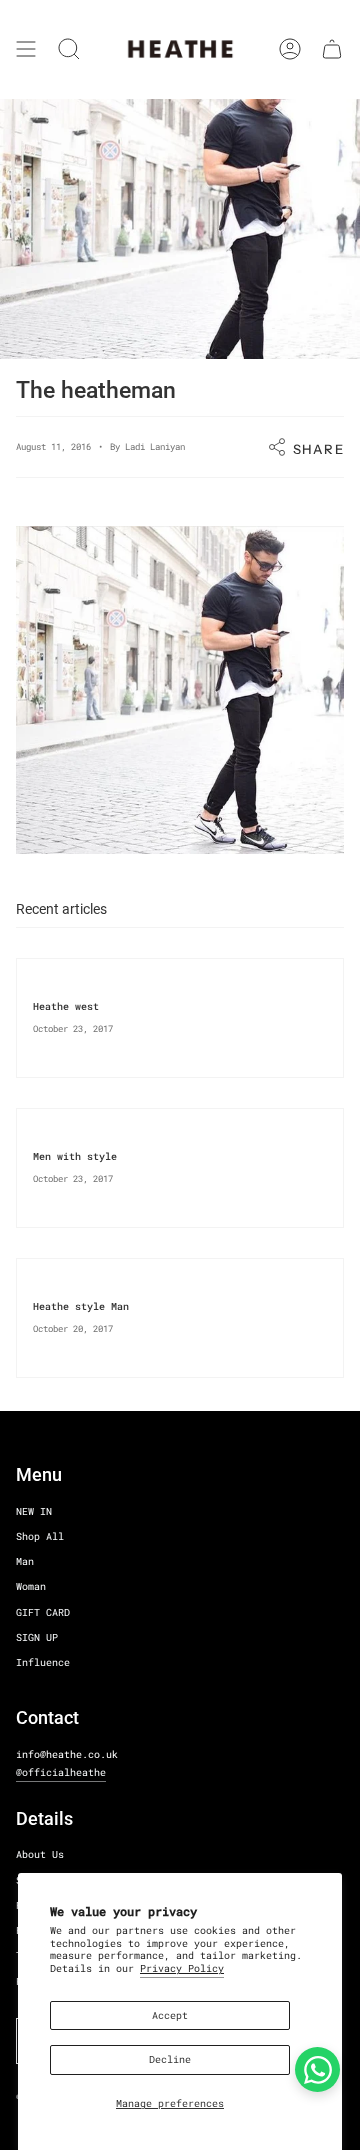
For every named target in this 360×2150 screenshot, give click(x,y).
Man (25, 1561)
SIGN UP (37, 1637)
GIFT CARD (43, 1612)
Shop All (40, 1536)
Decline (170, 2059)
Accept (170, 2015)
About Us (40, 1854)
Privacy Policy (182, 1968)
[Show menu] (26, 49)
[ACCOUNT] (290, 49)
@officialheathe (61, 1772)
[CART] (332, 49)
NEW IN (34, 1511)
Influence (43, 1662)
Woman (31, 1586)
